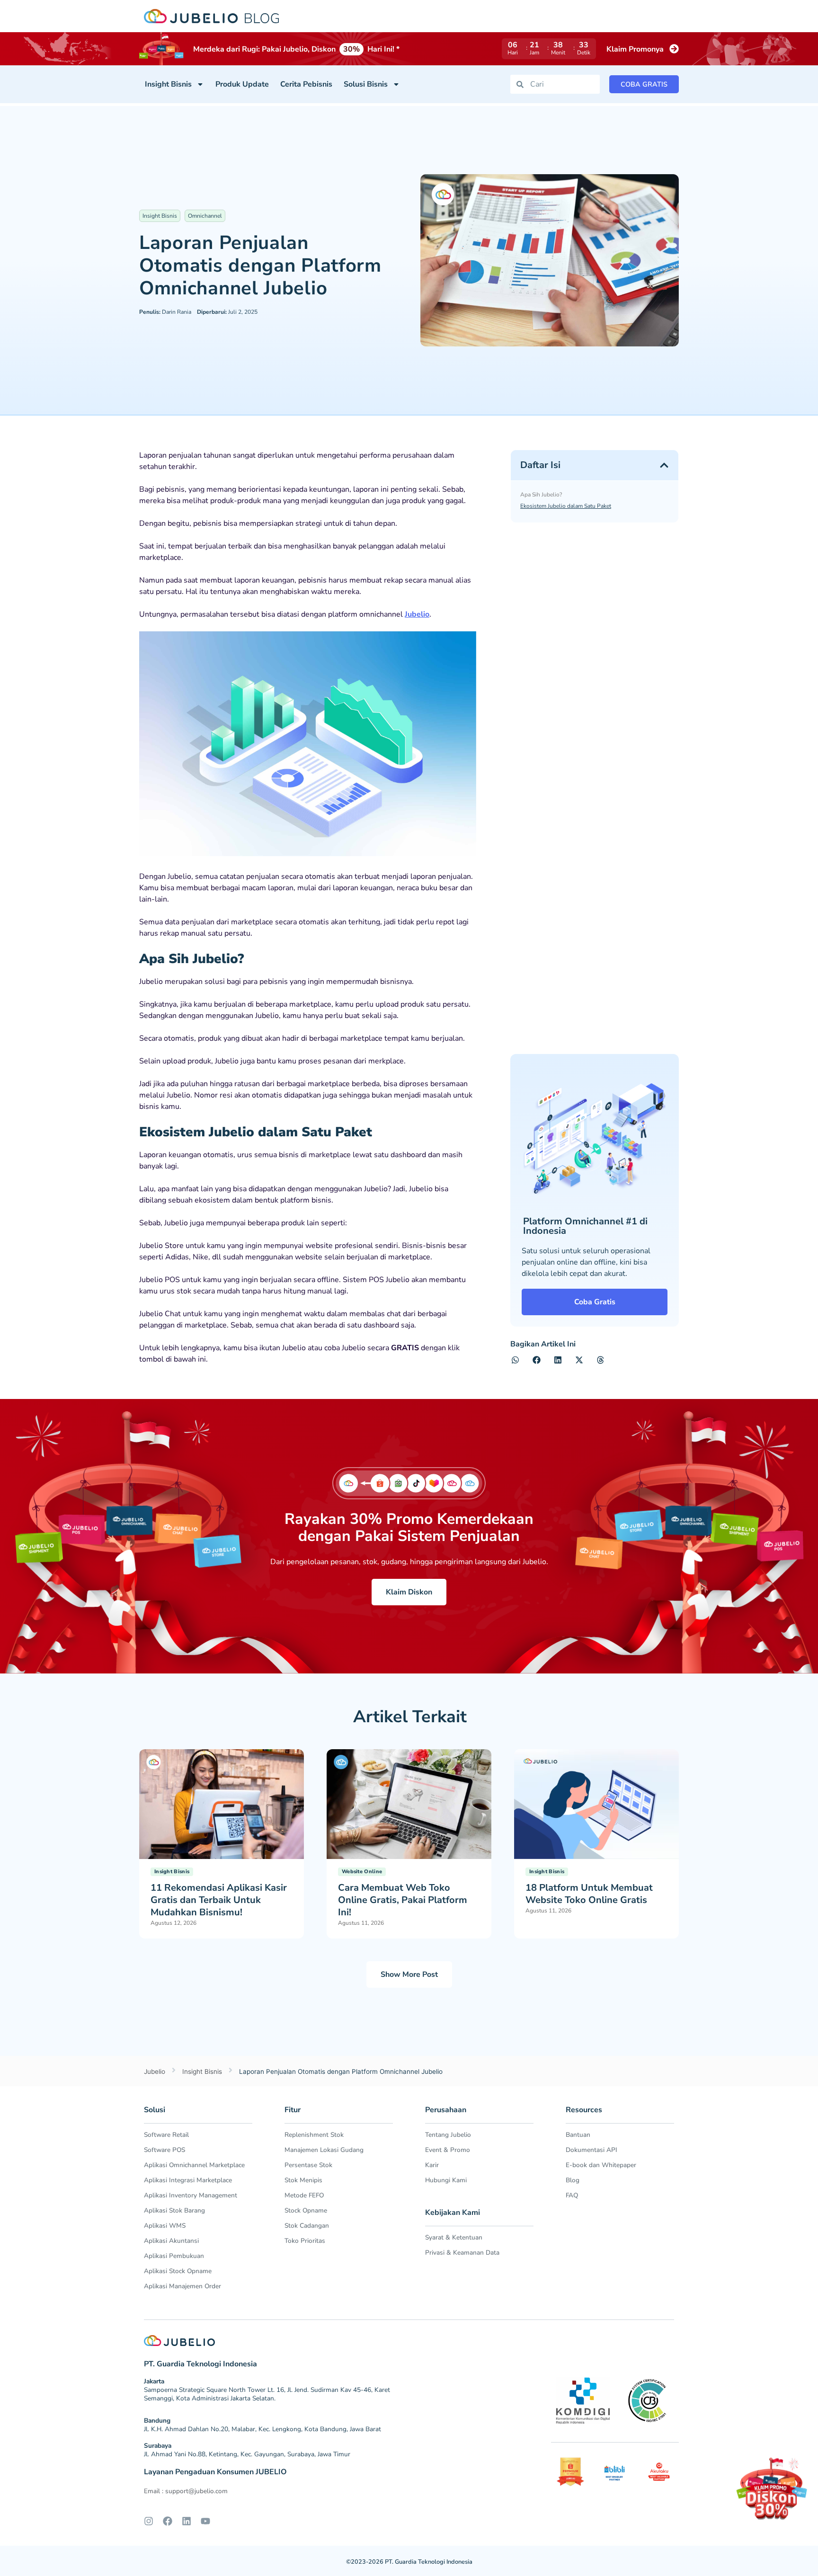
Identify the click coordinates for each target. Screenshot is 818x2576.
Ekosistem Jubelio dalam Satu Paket (566, 506)
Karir (432, 2165)
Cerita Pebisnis (306, 84)
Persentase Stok (308, 2165)
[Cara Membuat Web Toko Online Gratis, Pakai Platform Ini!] (409, 1804)
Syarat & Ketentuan (454, 2237)
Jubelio (417, 614)
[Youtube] (205, 2521)
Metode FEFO (304, 2195)
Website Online (362, 1872)
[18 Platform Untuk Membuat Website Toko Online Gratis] (596, 1804)
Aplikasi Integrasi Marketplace (188, 2180)
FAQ (572, 2195)
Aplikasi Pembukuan (174, 2256)
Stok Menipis (303, 2180)
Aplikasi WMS (165, 2226)
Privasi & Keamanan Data (462, 2253)
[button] (664, 465)
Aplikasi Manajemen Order (182, 2286)
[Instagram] (149, 2521)
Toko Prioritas (305, 2241)
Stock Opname (306, 2210)
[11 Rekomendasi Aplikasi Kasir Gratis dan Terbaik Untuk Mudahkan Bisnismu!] (222, 1804)
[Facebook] (168, 2521)
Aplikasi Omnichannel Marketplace (194, 2165)
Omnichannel (205, 216)
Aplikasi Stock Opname (178, 2271)
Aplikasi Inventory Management (191, 2195)
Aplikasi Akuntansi (171, 2241)
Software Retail (166, 2135)
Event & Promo (448, 2150)
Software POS (164, 2150)
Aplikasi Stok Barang (174, 2210)
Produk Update (242, 84)
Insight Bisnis (168, 84)
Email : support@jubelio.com (186, 2491)
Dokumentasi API (591, 2150)
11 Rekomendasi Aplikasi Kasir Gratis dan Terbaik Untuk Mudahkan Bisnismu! (219, 1900)
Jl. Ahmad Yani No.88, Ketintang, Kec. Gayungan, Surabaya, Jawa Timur (247, 2454)
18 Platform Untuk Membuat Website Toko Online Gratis (589, 1894)
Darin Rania (165, 312)
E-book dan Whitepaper (601, 2165)
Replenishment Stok (314, 2135)
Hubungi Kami (446, 2180)
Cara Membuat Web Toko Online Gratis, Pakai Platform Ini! (403, 1900)
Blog (573, 2180)
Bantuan (578, 2135)
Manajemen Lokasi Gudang (324, 2150)
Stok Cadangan (307, 2226)
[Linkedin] (187, 2521)
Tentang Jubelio (448, 2135)
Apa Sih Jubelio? (541, 495)
